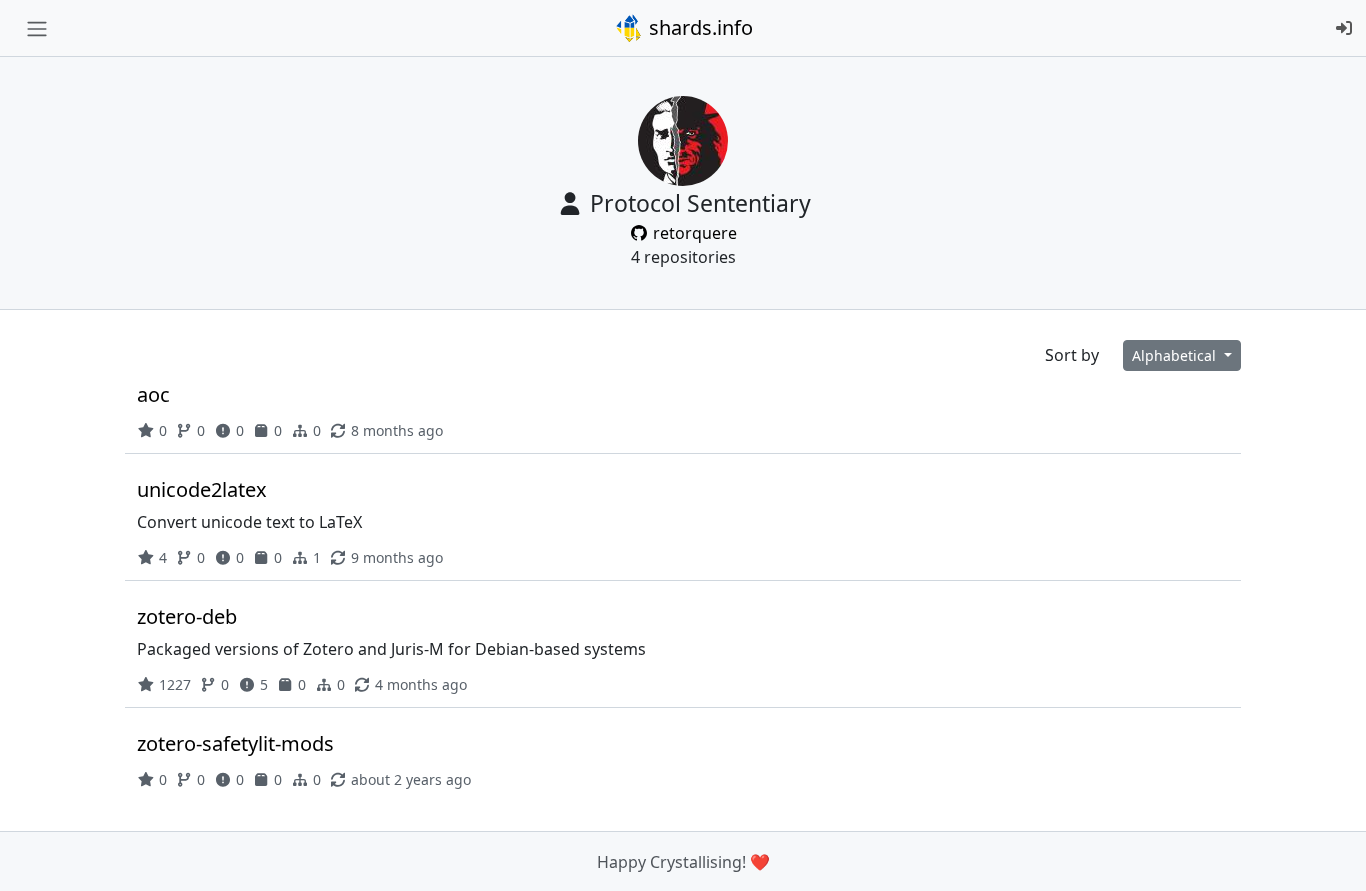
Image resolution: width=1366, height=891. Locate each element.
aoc (153, 394)
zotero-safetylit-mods (235, 743)
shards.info (698, 27)
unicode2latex (202, 489)
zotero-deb (187, 616)
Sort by (1072, 355)
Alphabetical (1176, 355)
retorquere (693, 233)
